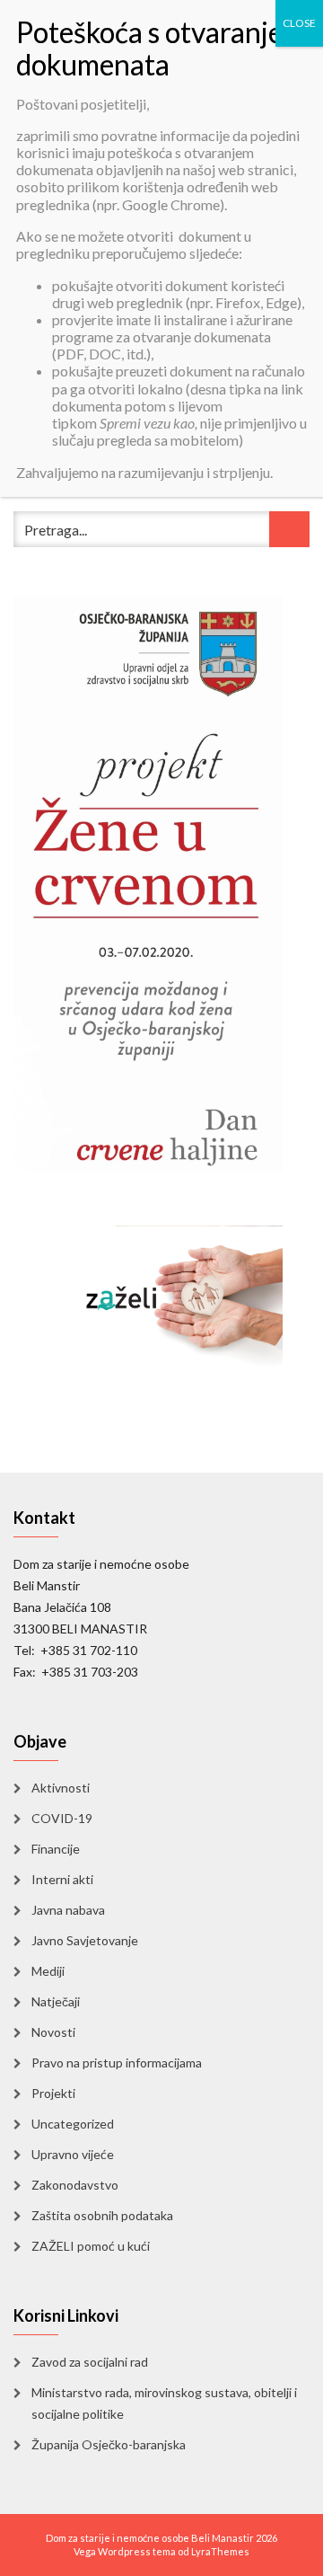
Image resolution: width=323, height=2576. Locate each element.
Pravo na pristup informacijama (117, 2063)
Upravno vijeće (73, 2154)
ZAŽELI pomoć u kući (91, 2246)
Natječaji (56, 2001)
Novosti (53, 2032)
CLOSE (299, 23)
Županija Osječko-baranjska (109, 2444)
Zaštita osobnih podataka (102, 2215)
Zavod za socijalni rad (90, 2362)
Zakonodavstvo (75, 2185)
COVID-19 (62, 1818)
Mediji (48, 1971)
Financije (56, 1849)
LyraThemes (220, 2551)
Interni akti (62, 1879)
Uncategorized (73, 2124)
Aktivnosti (61, 1788)
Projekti (53, 2093)
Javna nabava (68, 1910)
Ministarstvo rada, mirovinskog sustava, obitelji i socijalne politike (164, 2403)
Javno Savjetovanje (85, 1940)
